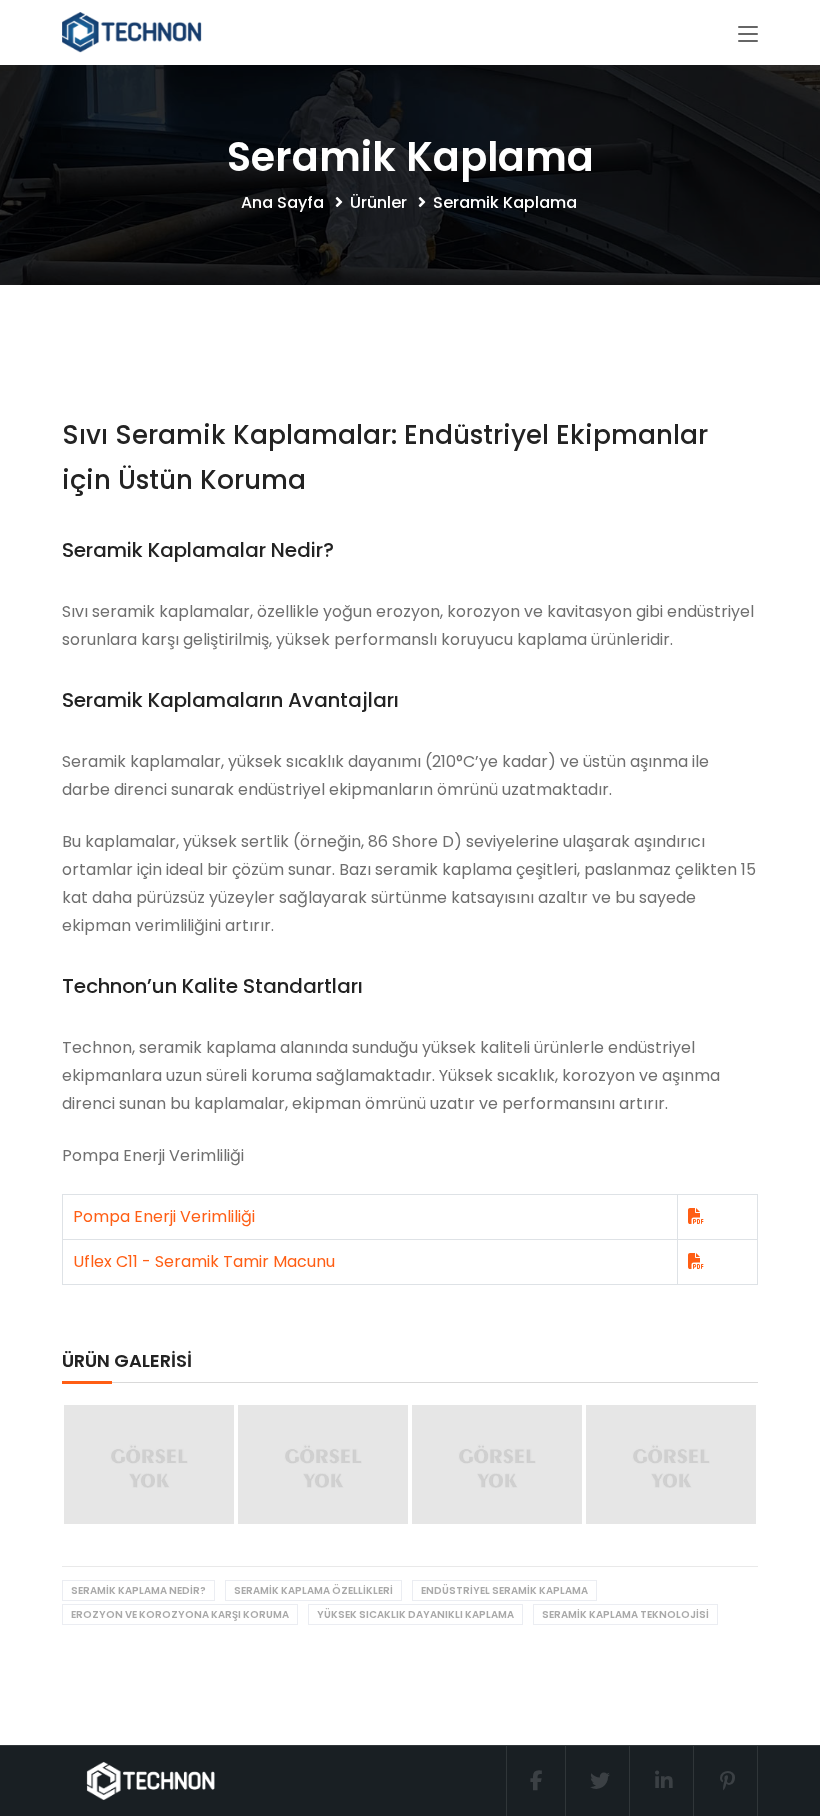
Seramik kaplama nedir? (138, 1590)
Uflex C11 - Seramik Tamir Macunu (204, 1261)
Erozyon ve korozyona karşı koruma (180, 1614)
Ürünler (380, 202)
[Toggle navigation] (748, 35)
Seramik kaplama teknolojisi (625, 1614)
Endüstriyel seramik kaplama (504, 1590)
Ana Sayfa (284, 202)
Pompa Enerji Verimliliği (164, 1216)
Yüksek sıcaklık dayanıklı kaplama (415, 1614)
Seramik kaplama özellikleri (313, 1590)
